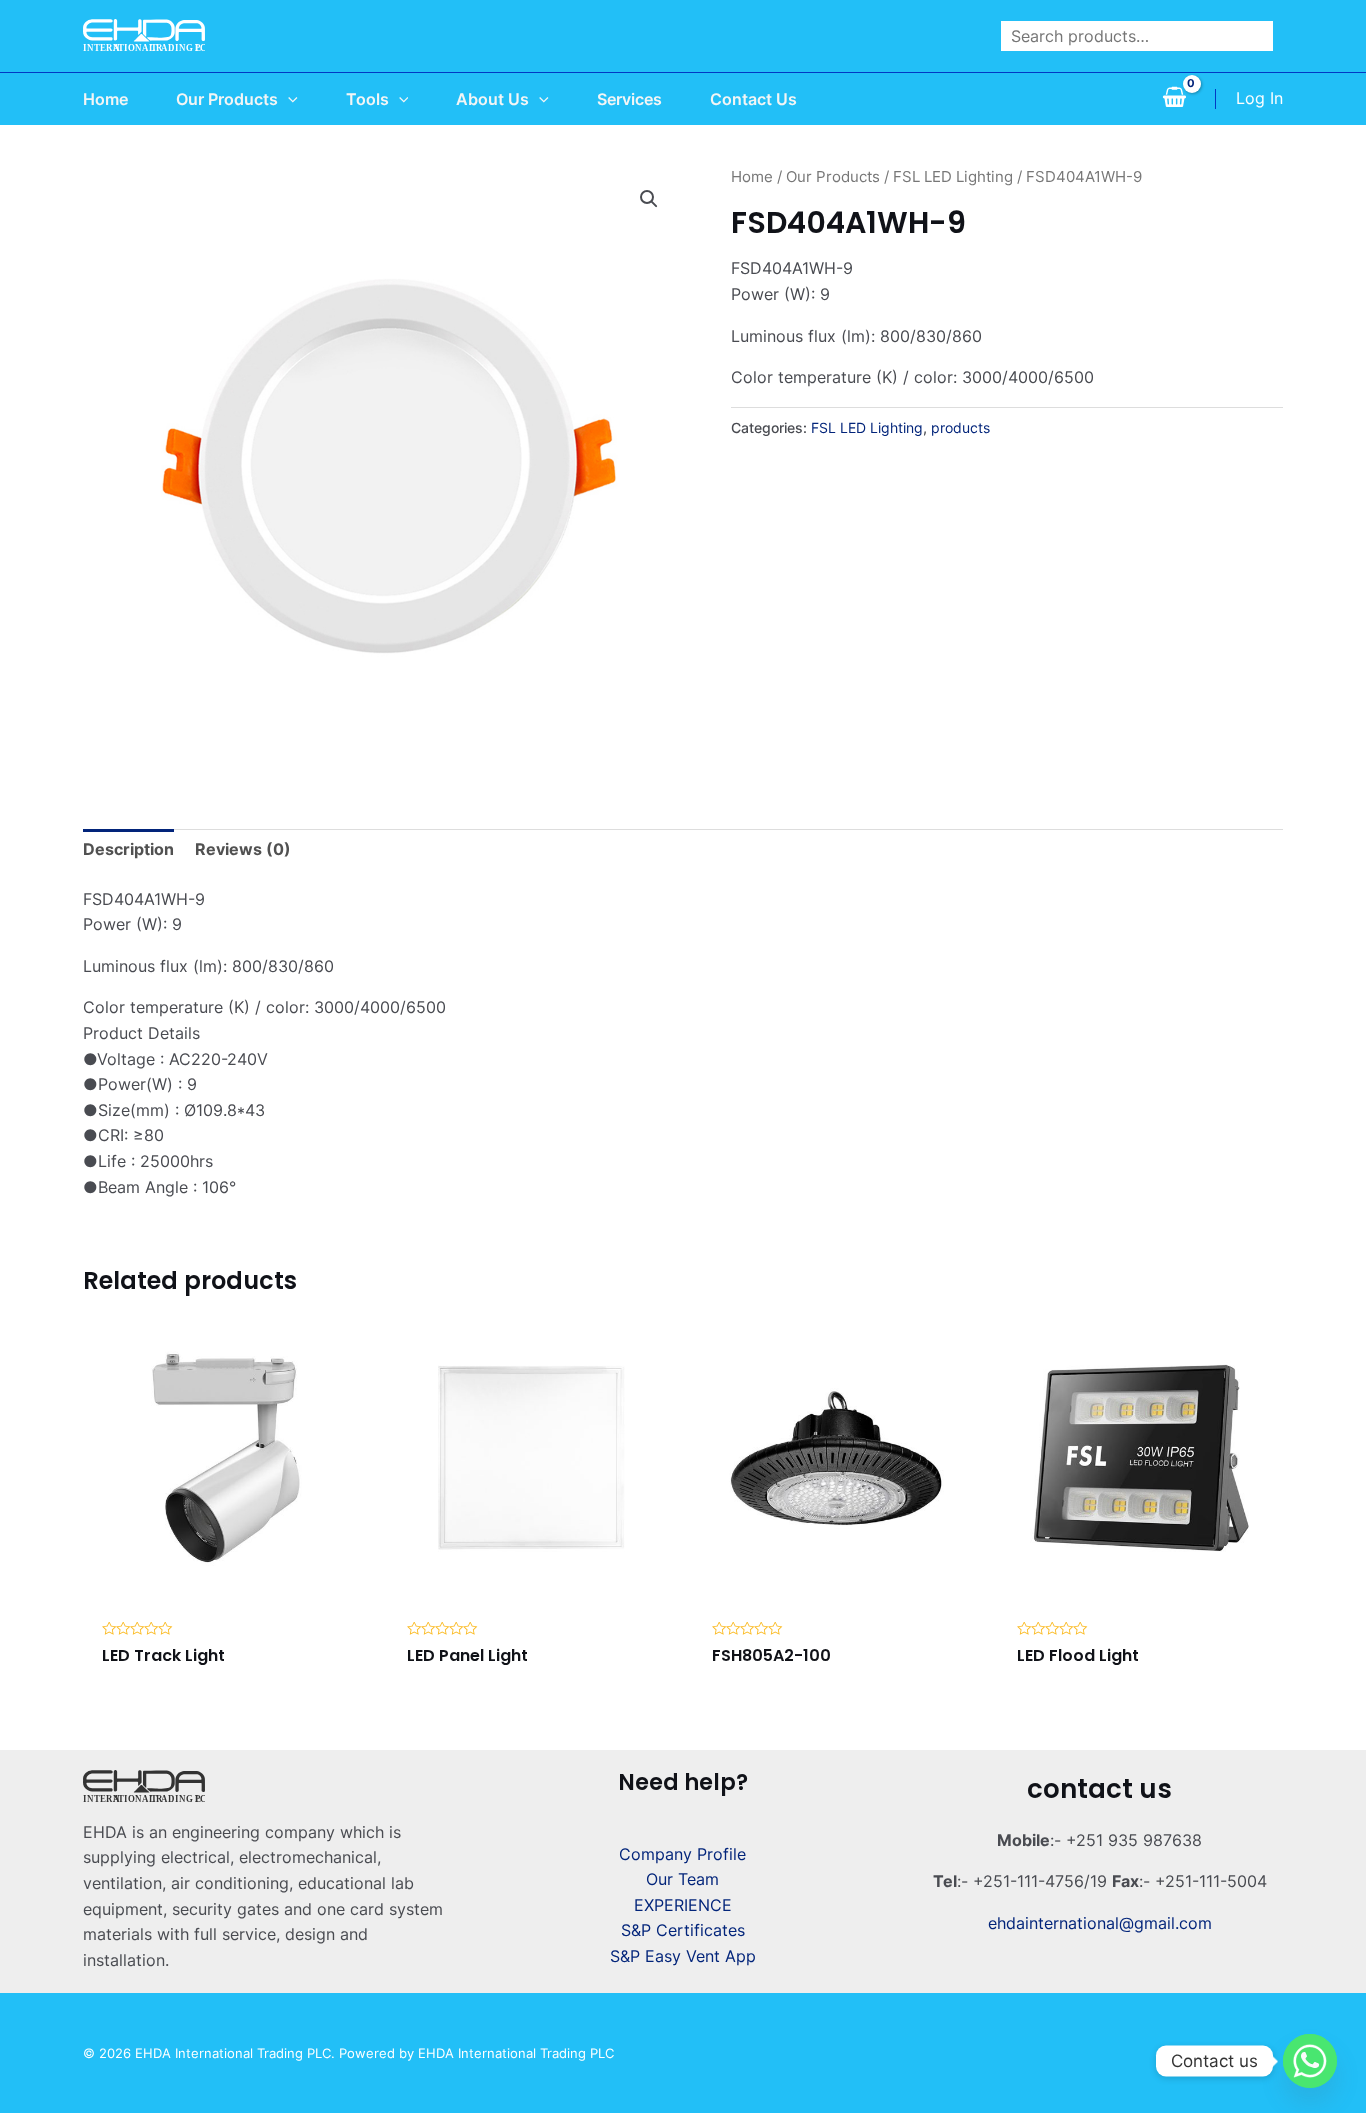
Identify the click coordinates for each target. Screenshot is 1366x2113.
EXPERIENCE (683, 1905)
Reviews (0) (243, 849)
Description (128, 849)
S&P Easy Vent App (683, 1956)
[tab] (128, 850)
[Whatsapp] (1310, 2061)
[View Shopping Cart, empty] (1174, 99)
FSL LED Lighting (953, 177)
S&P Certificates (683, 1930)
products (960, 427)
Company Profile (682, 1854)
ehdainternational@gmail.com (1100, 1923)
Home (752, 177)
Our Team (682, 1879)
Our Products (833, 177)
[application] (288, 99)
